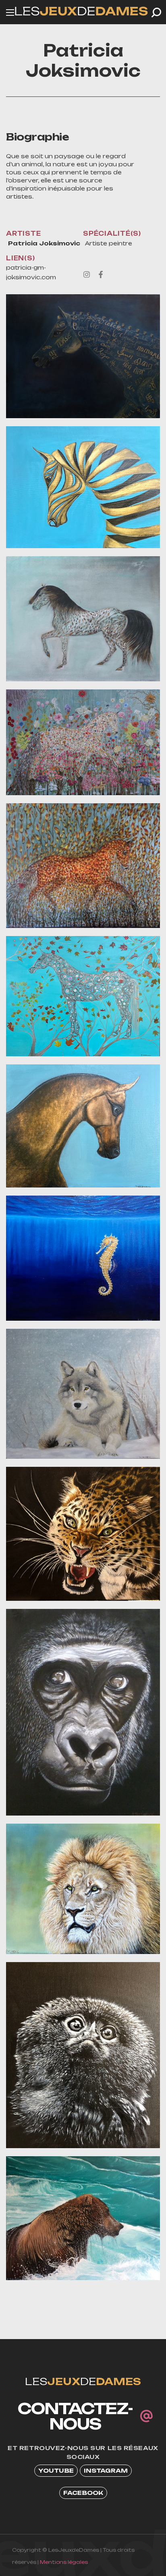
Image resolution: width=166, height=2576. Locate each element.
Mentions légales (64, 2562)
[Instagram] (87, 274)
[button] (156, 13)
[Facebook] (101, 274)
